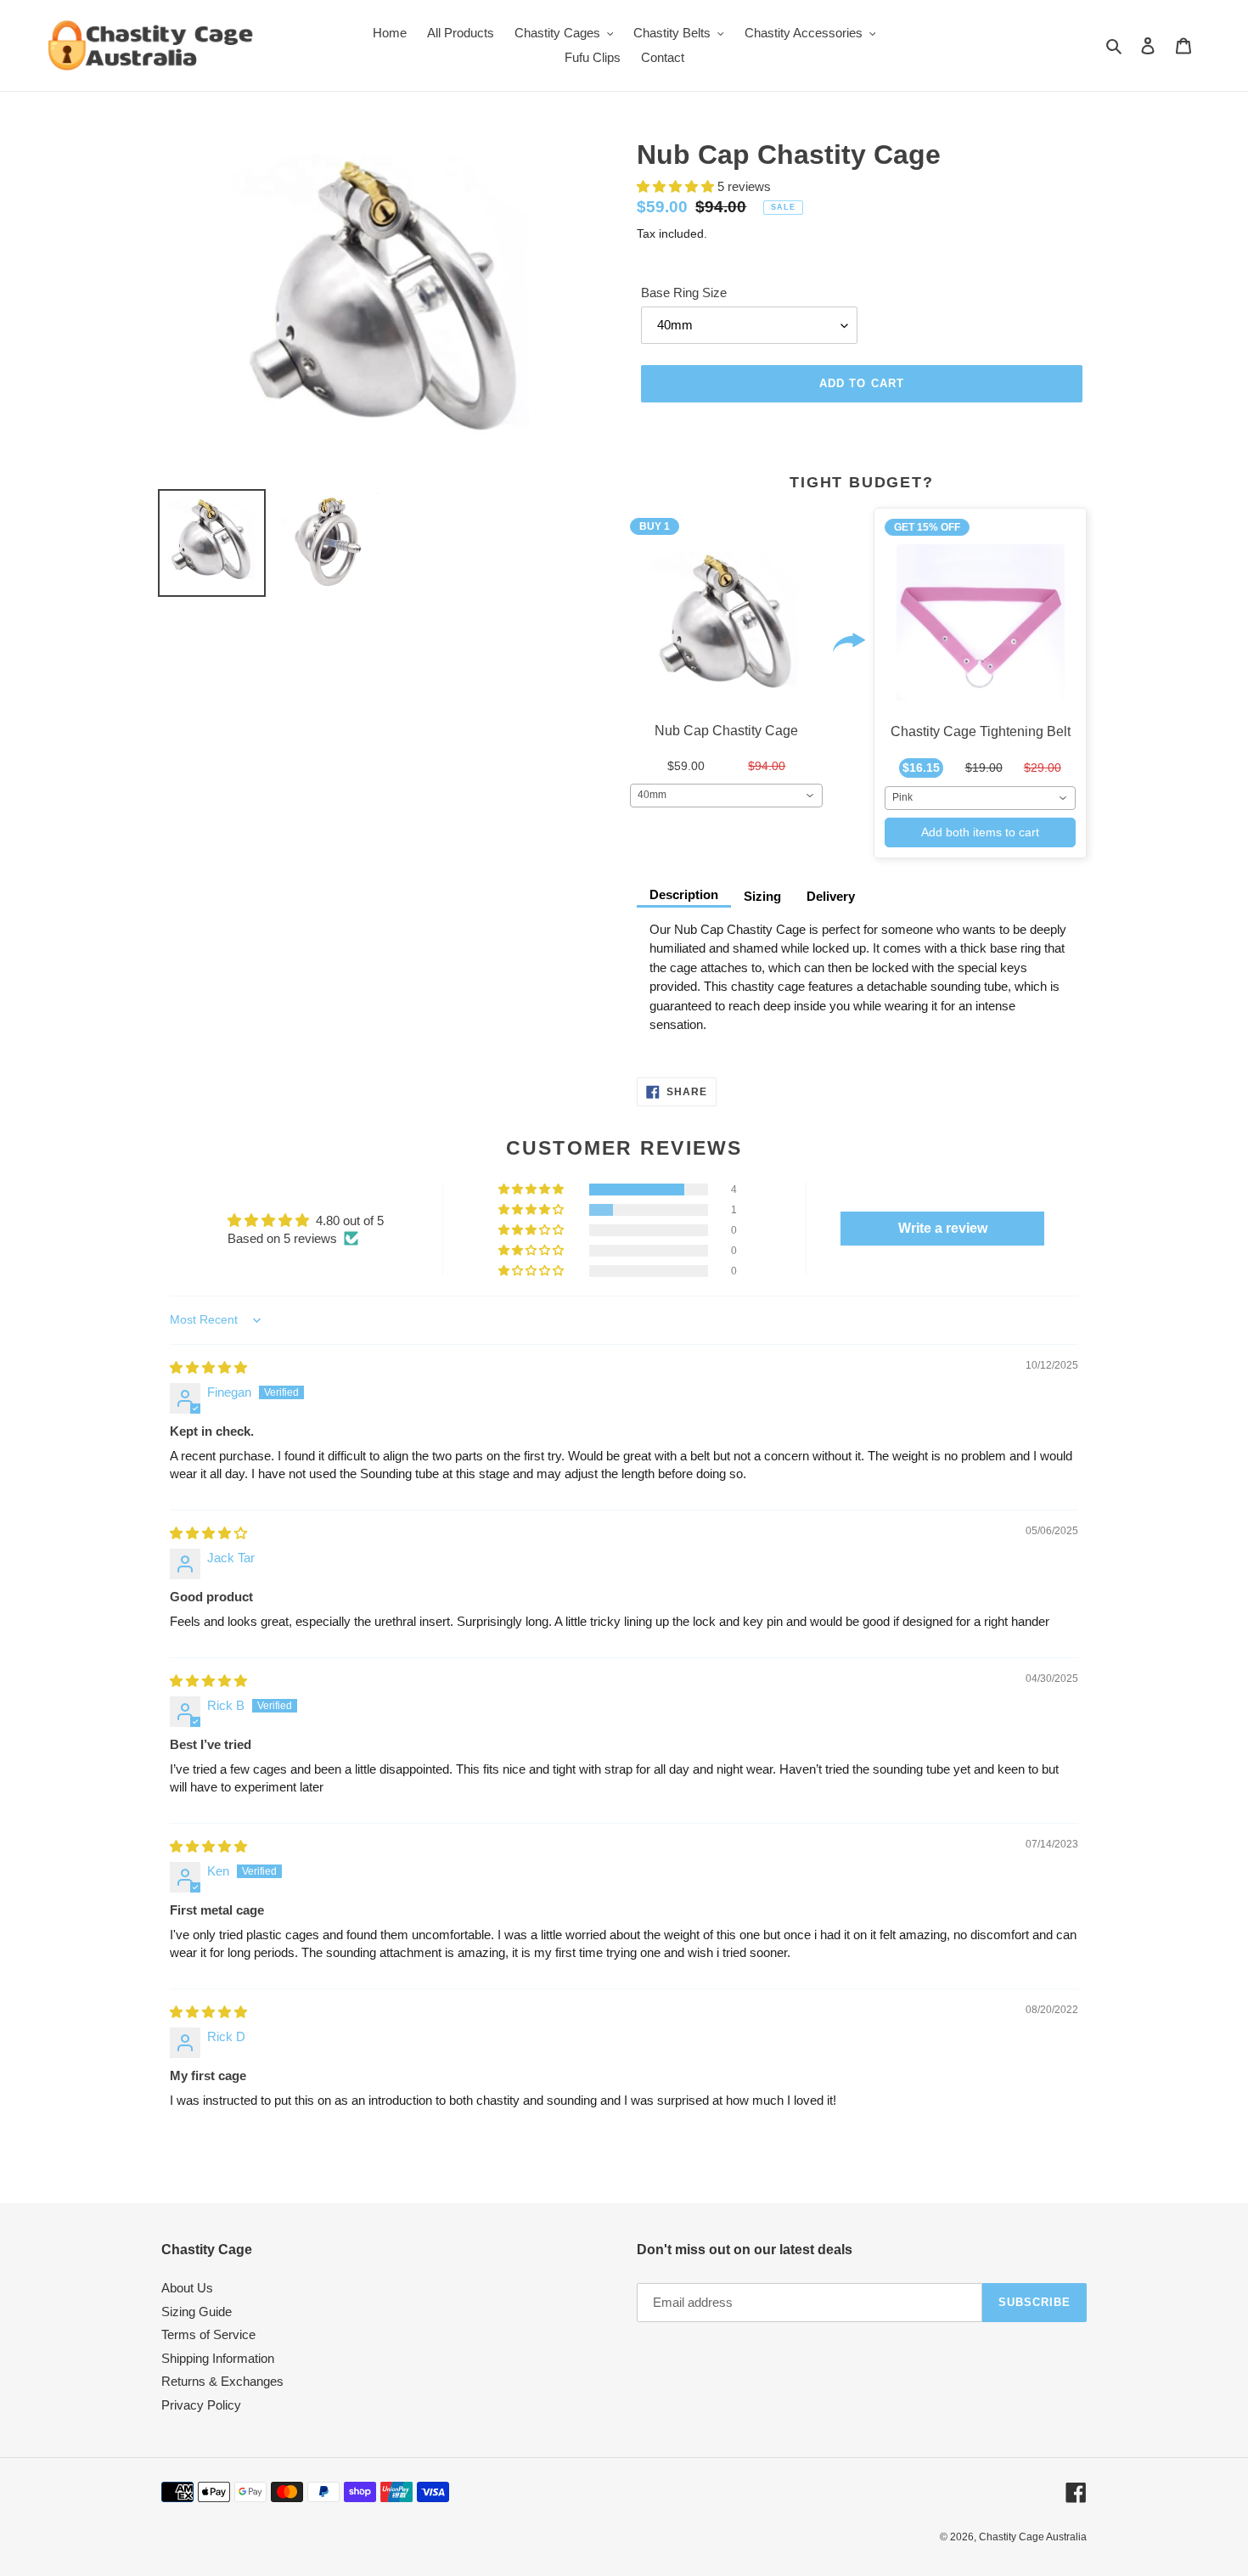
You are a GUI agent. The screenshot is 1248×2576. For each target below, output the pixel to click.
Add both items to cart (980, 832)
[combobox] (726, 796)
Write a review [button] (943, 1228)
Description (684, 894)
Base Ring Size (684, 292)
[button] (677, 186)
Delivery (831, 896)
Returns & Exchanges (222, 2381)
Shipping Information (218, 2358)
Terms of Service (208, 2334)
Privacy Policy (201, 2405)
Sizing (762, 896)
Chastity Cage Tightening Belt (981, 731)
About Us (187, 2288)
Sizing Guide (197, 2312)
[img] (208, 1367)
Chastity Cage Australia (1033, 2537)
